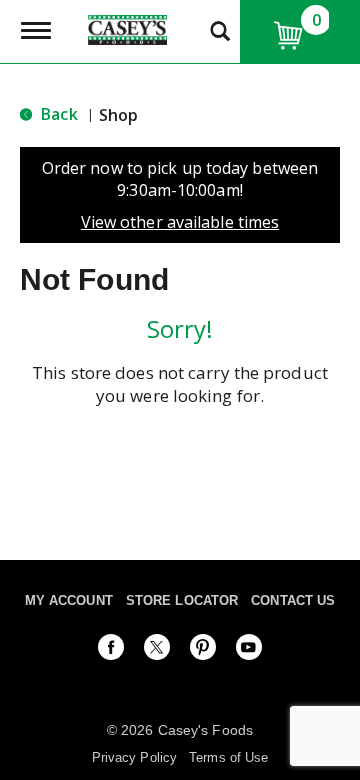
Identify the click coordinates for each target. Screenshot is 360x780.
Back (57, 114)
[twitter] (157, 651)
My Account (69, 600)
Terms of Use (228, 757)
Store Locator (182, 600)
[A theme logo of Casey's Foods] (127, 28)
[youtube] (249, 651)
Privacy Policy (134, 757)
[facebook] (111, 651)
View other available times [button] (180, 222)
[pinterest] (203, 651)
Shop (118, 115)
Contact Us (293, 600)
